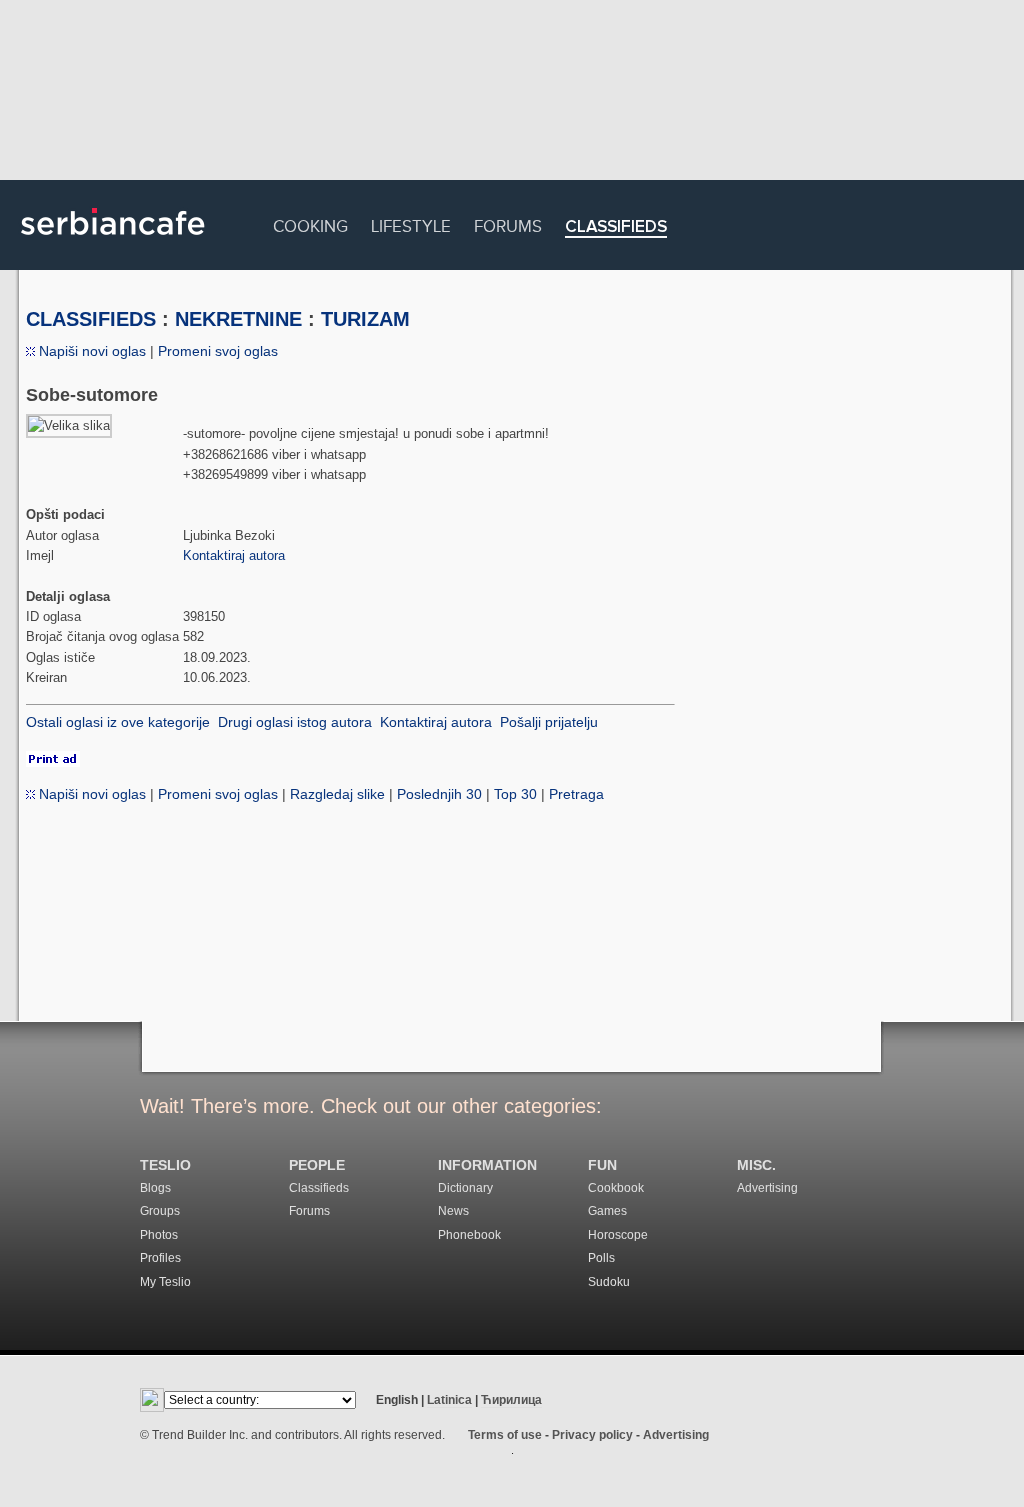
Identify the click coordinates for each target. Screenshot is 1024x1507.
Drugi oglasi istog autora (295, 722)
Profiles (160, 1258)
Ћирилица (511, 1400)
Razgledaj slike (337, 794)
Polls (601, 1258)
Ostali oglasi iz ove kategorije (118, 722)
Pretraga (576, 794)
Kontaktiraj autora (234, 555)
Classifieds (616, 227)
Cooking (310, 223)
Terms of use (505, 1435)
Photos (159, 1235)
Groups (160, 1211)
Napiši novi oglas (90, 351)
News (453, 1211)
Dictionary (465, 1188)
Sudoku (609, 1282)
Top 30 (515, 794)
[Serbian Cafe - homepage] (113, 242)
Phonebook (469, 1235)
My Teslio (165, 1282)
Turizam (365, 319)
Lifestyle (411, 223)
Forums (508, 223)
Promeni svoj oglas (218, 351)
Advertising (767, 1188)
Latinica (449, 1400)
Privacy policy (592, 1435)
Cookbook (616, 1188)
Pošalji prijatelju (549, 722)
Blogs (155, 1188)
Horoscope (618, 1235)
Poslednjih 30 (439, 794)
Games (607, 1211)
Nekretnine (238, 319)
